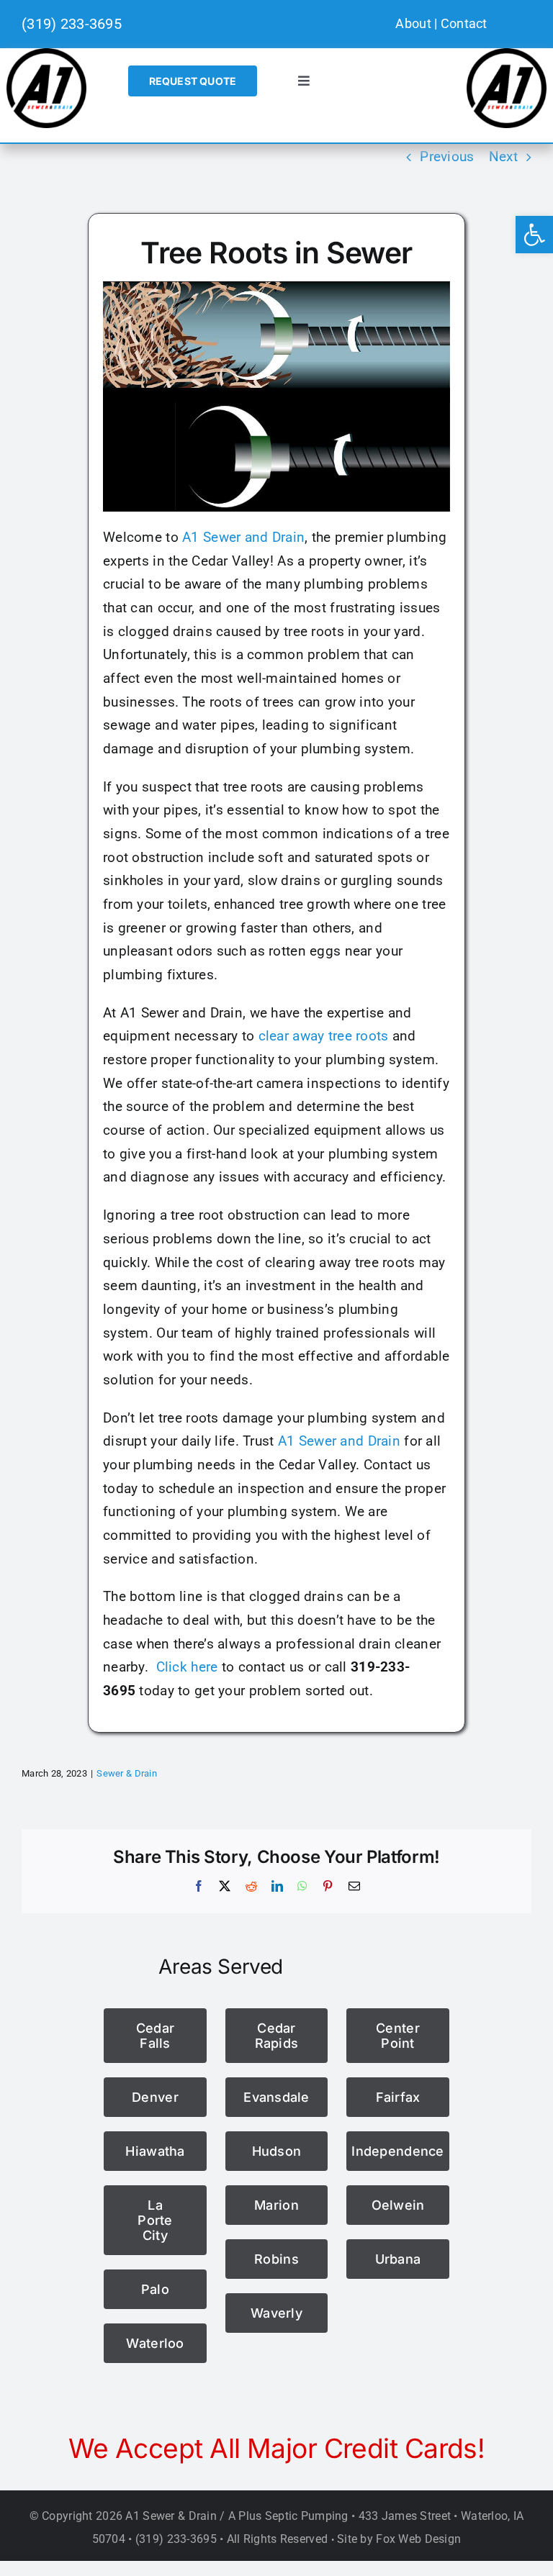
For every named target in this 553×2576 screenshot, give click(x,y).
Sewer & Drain (127, 1773)
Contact (464, 23)
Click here (187, 1667)
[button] (534, 235)
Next (503, 157)
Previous (447, 157)
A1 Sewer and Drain (243, 537)
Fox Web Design (418, 2539)
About (413, 23)
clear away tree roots (324, 1036)
